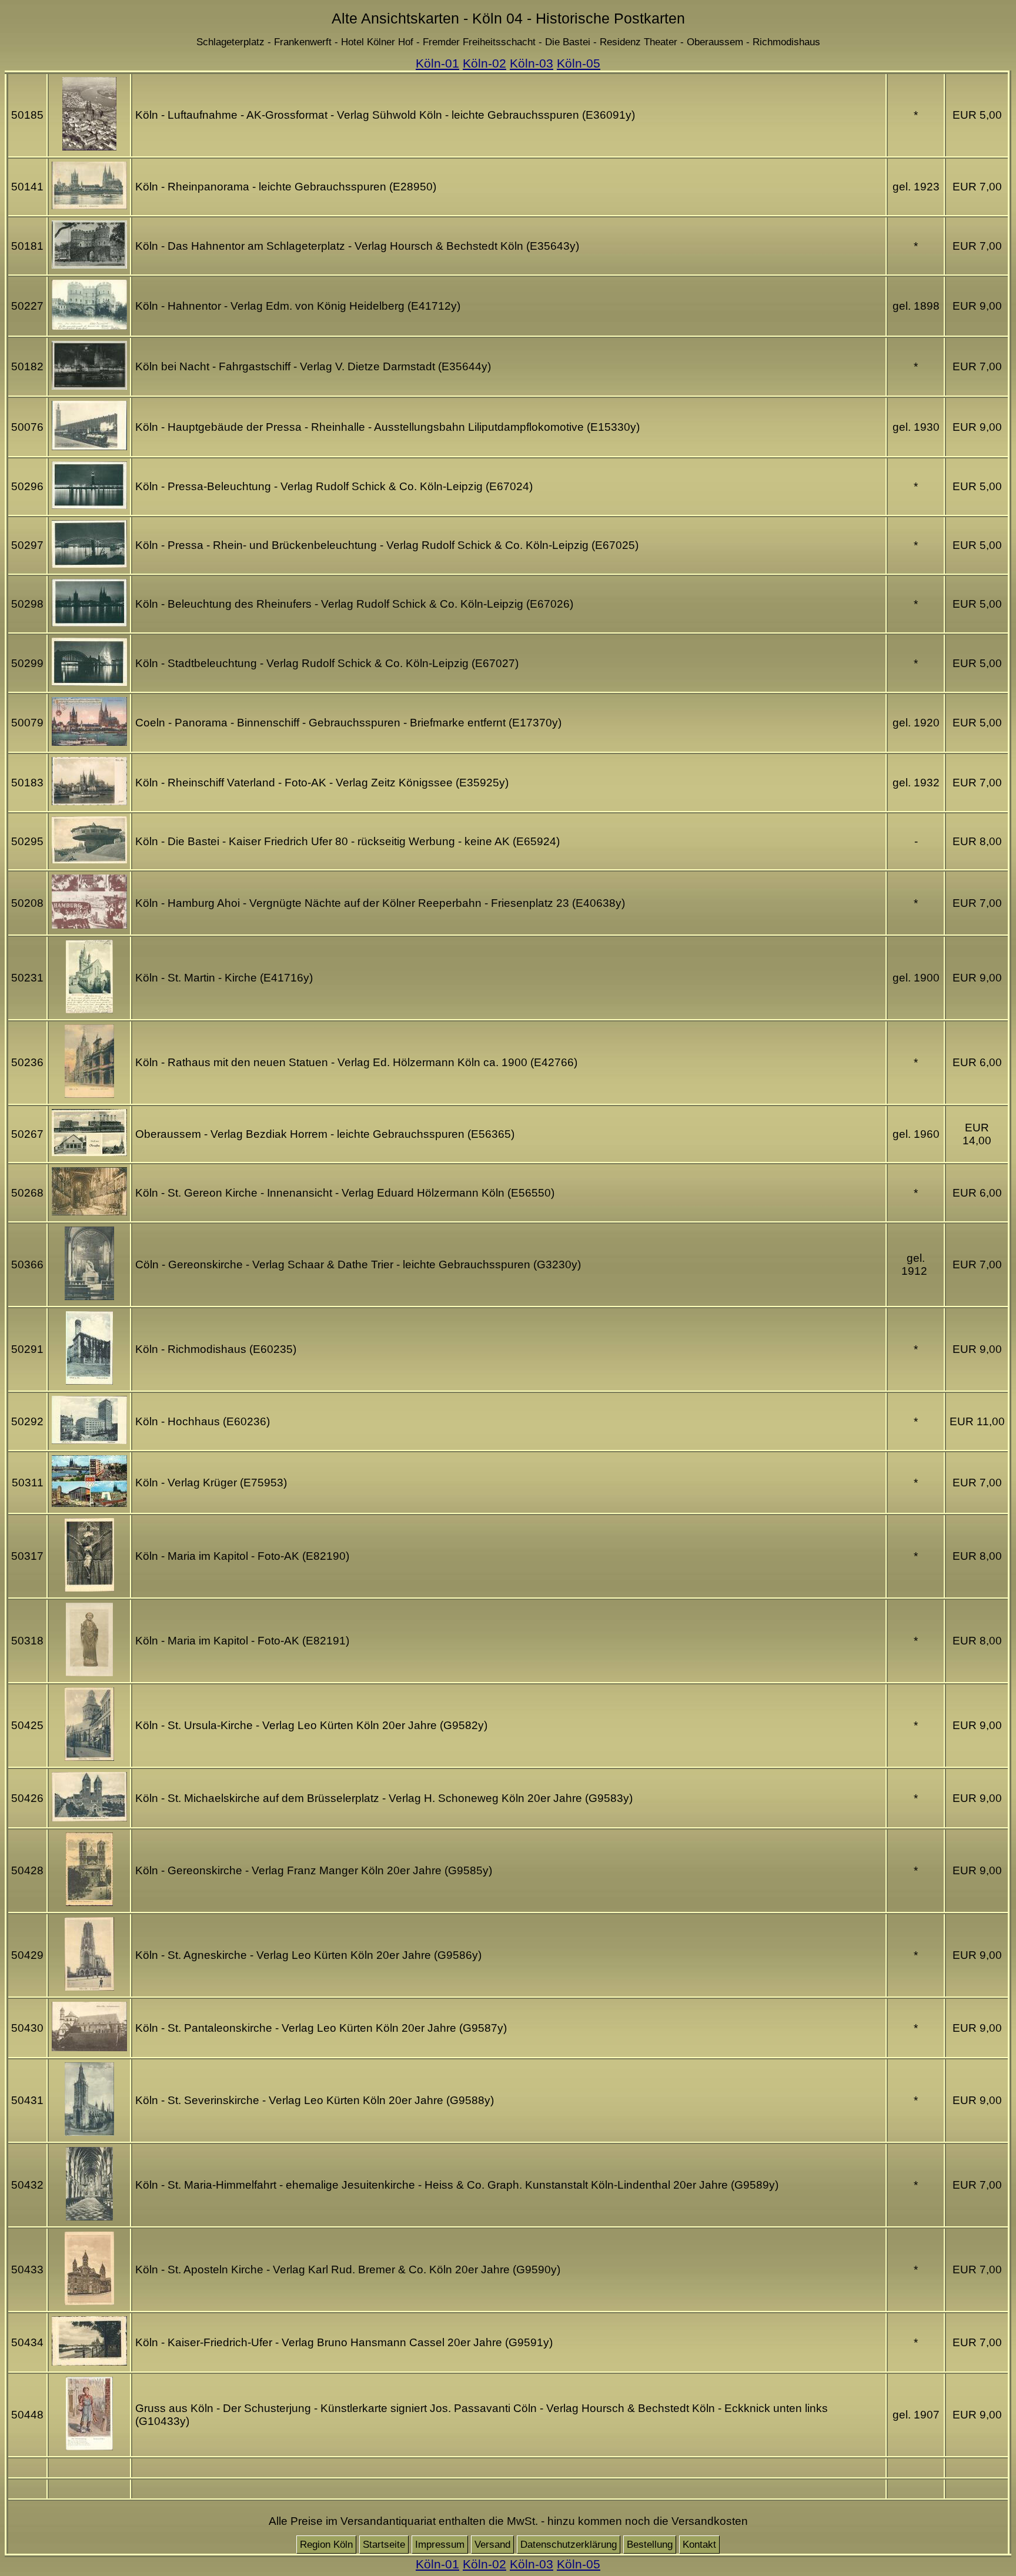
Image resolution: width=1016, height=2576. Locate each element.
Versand (492, 2545)
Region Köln (326, 2545)
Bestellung (650, 2545)
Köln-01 (437, 63)
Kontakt (699, 2545)
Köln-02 (484, 63)
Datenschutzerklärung (569, 2545)
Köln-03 (532, 63)
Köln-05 (579, 63)
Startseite (384, 2545)
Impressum (440, 2545)
